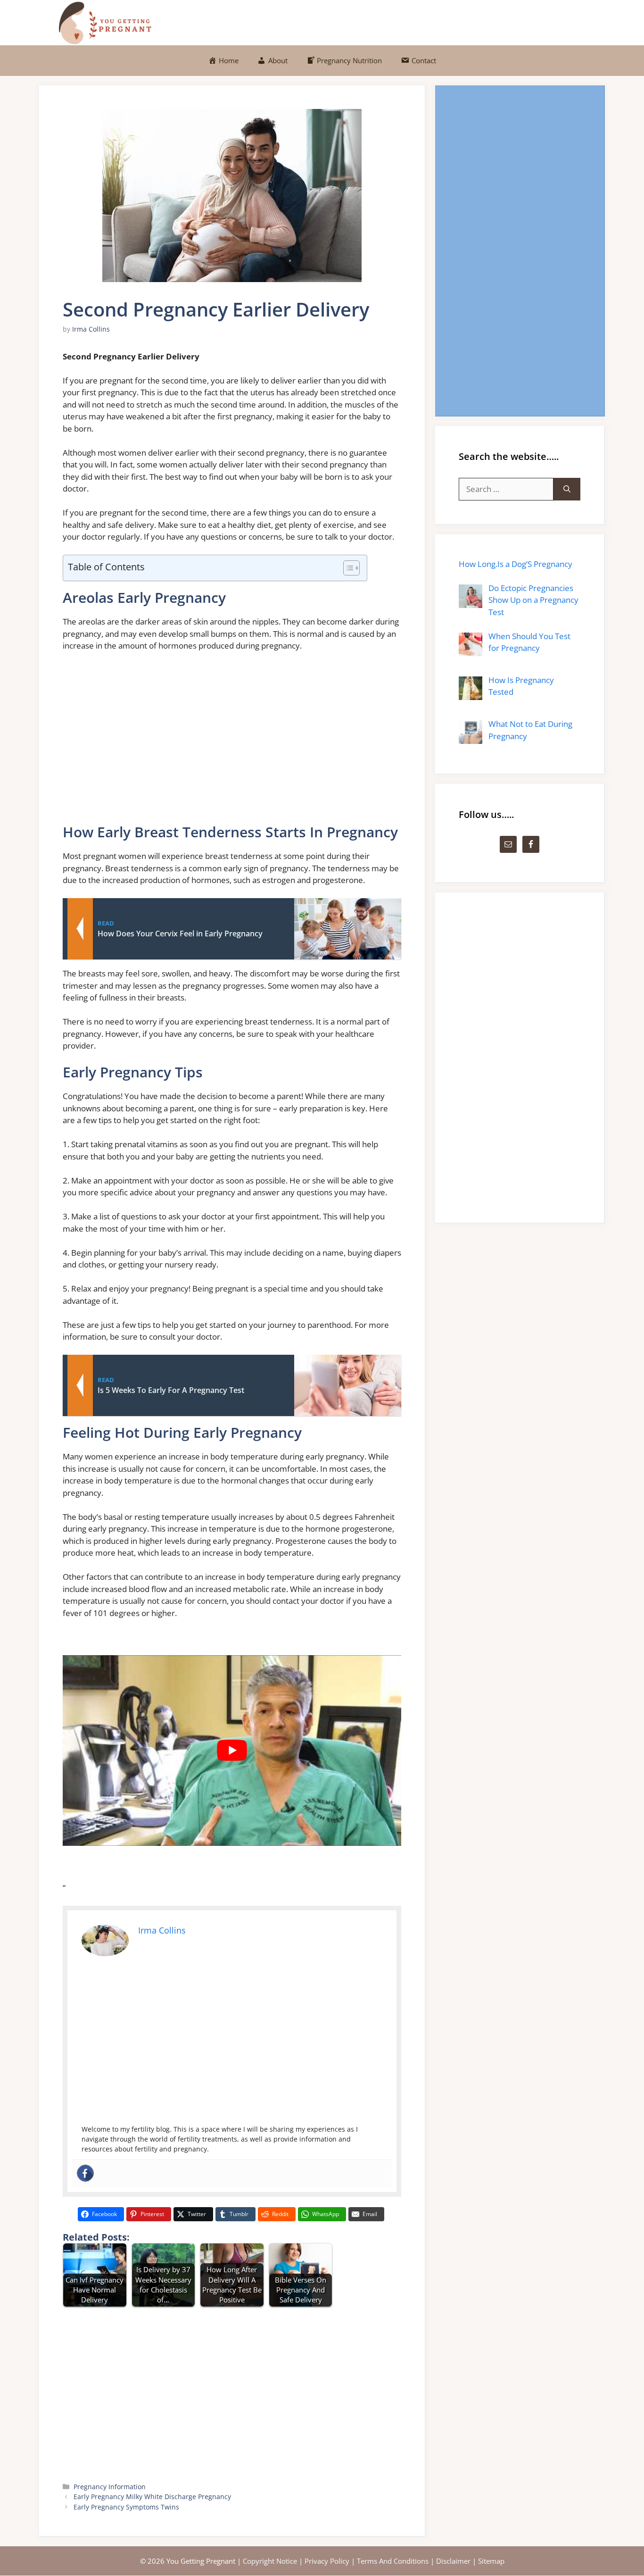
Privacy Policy (327, 2561)
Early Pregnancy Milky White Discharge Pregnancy (152, 2497)
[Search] (567, 489)
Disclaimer (453, 2561)
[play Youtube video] (232, 1751)
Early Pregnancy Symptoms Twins (126, 2507)
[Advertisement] (232, 742)
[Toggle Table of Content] (347, 568)
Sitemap (491, 2561)
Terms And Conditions (393, 2561)
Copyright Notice (270, 2561)
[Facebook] (85, 2173)
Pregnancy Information (110, 2487)
